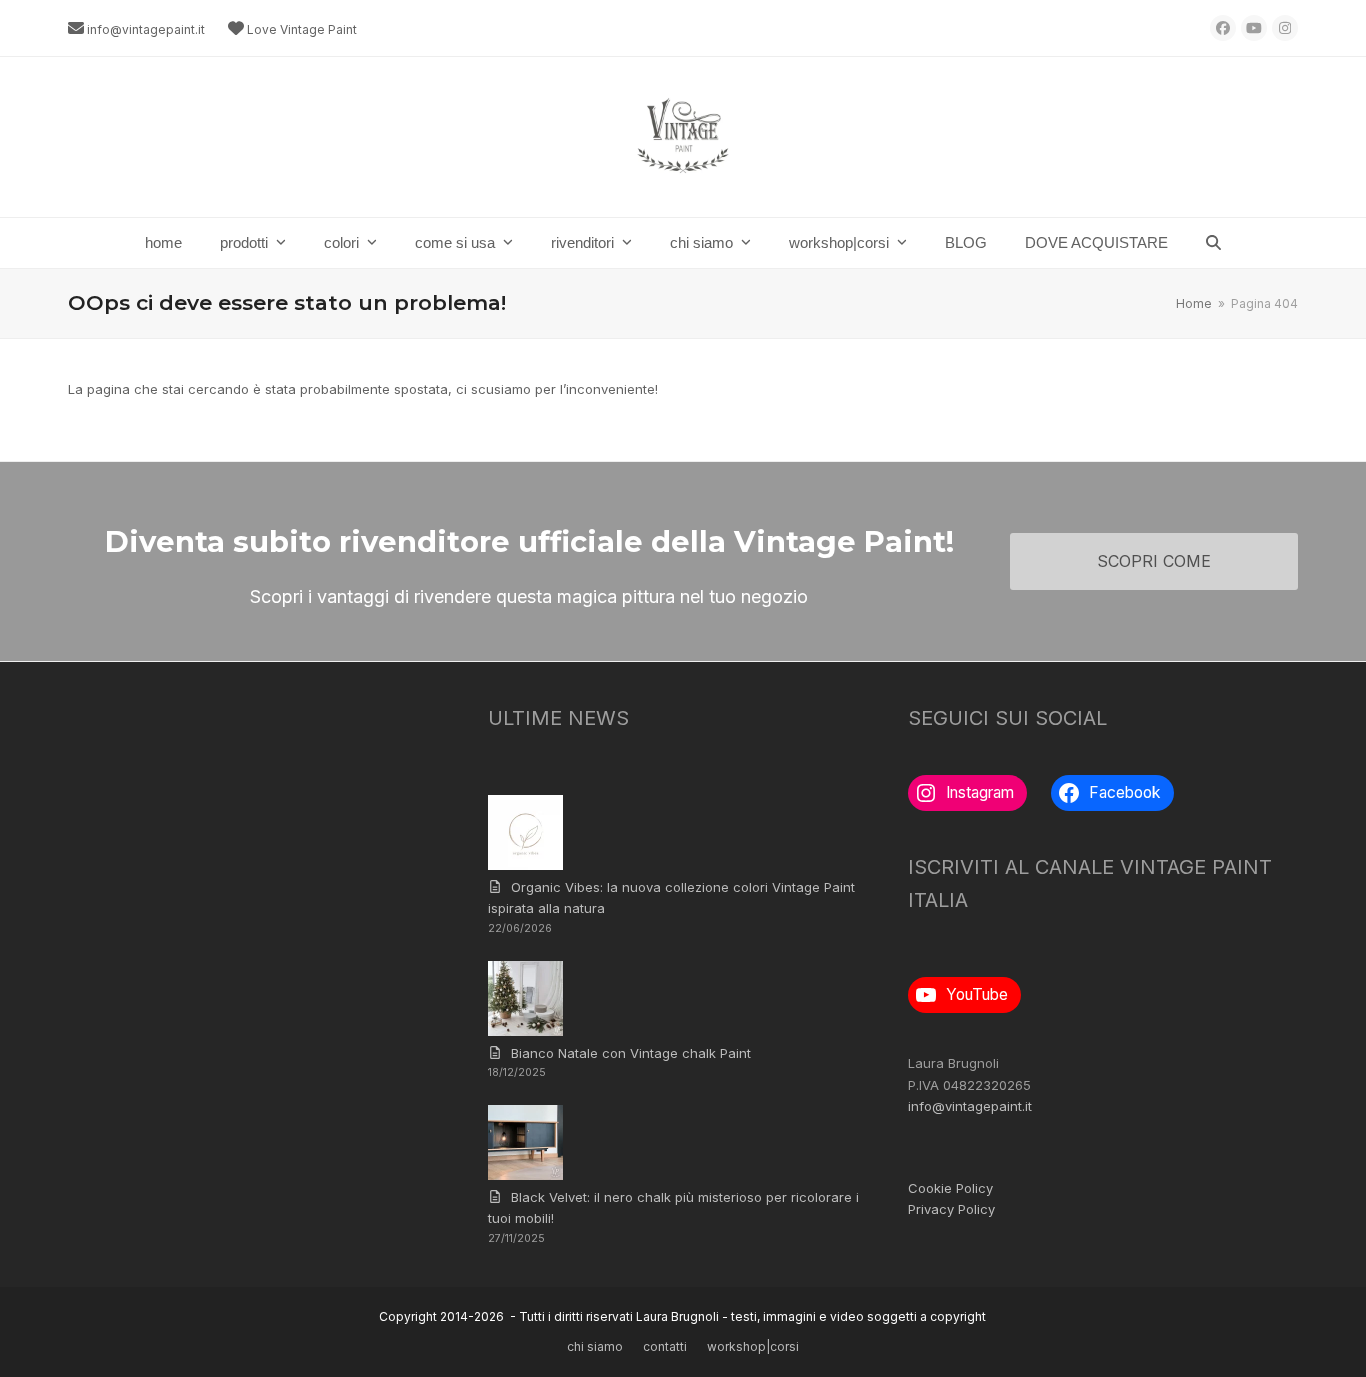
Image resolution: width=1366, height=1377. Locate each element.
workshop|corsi (753, 1346)
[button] (1213, 243)
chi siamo (595, 1346)
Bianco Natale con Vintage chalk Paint (631, 1053)
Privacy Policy (951, 1209)
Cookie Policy (950, 1188)
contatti (665, 1346)
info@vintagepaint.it (146, 29)
